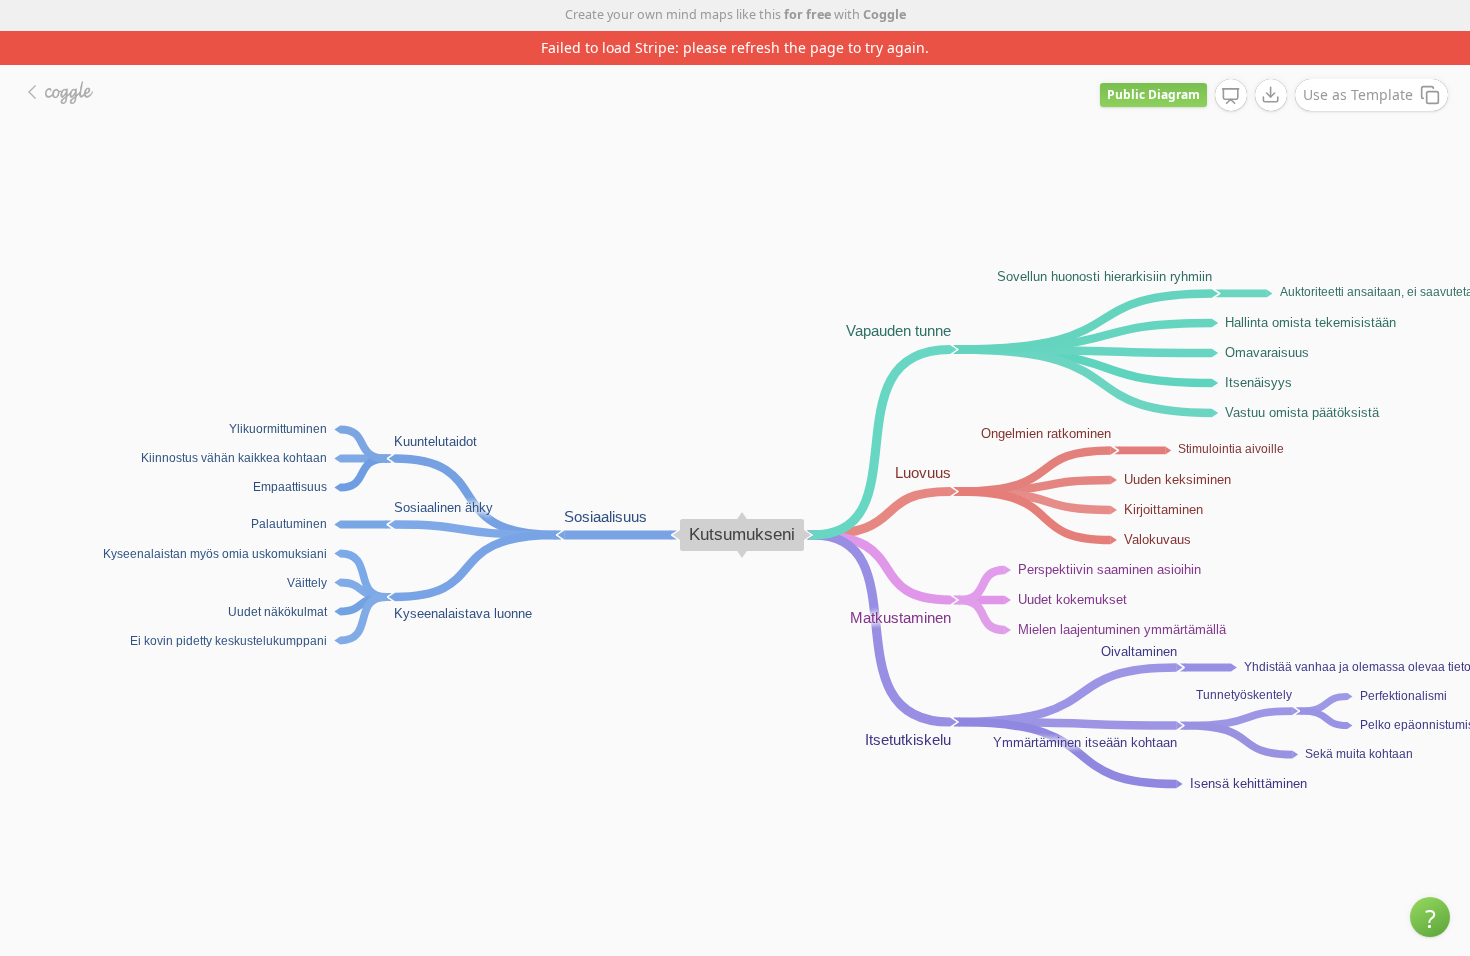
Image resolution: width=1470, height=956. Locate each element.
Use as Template (1358, 94)
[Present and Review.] (1231, 96)
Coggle (884, 14)
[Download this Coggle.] (1271, 95)
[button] (1430, 917)
